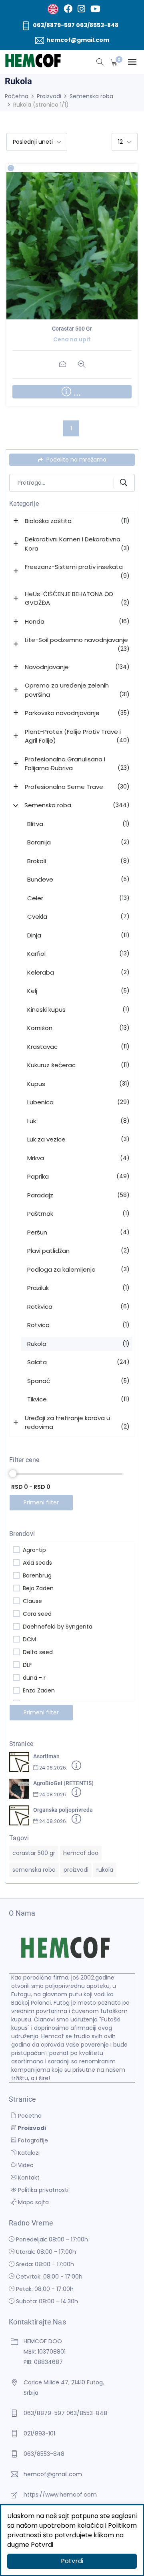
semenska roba (34, 1870)
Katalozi (28, 2153)
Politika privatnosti (42, 2190)
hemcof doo (81, 1853)
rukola (105, 1870)
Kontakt (28, 2178)
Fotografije (32, 2140)
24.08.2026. (53, 1768)
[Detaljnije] (76, 1767)
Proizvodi (49, 96)
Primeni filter (41, 1502)
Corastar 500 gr (72, 329)
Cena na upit (63, 248)
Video (25, 2165)
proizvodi (76, 1870)
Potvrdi (72, 2561)
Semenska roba (91, 96)
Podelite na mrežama (76, 460)
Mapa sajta (33, 2202)
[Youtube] (95, 9)
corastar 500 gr (34, 1853)
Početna (17, 96)
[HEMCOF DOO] (33, 61)
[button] (17, 521)
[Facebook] (68, 9)
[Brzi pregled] (81, 248)
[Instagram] (81, 9)
